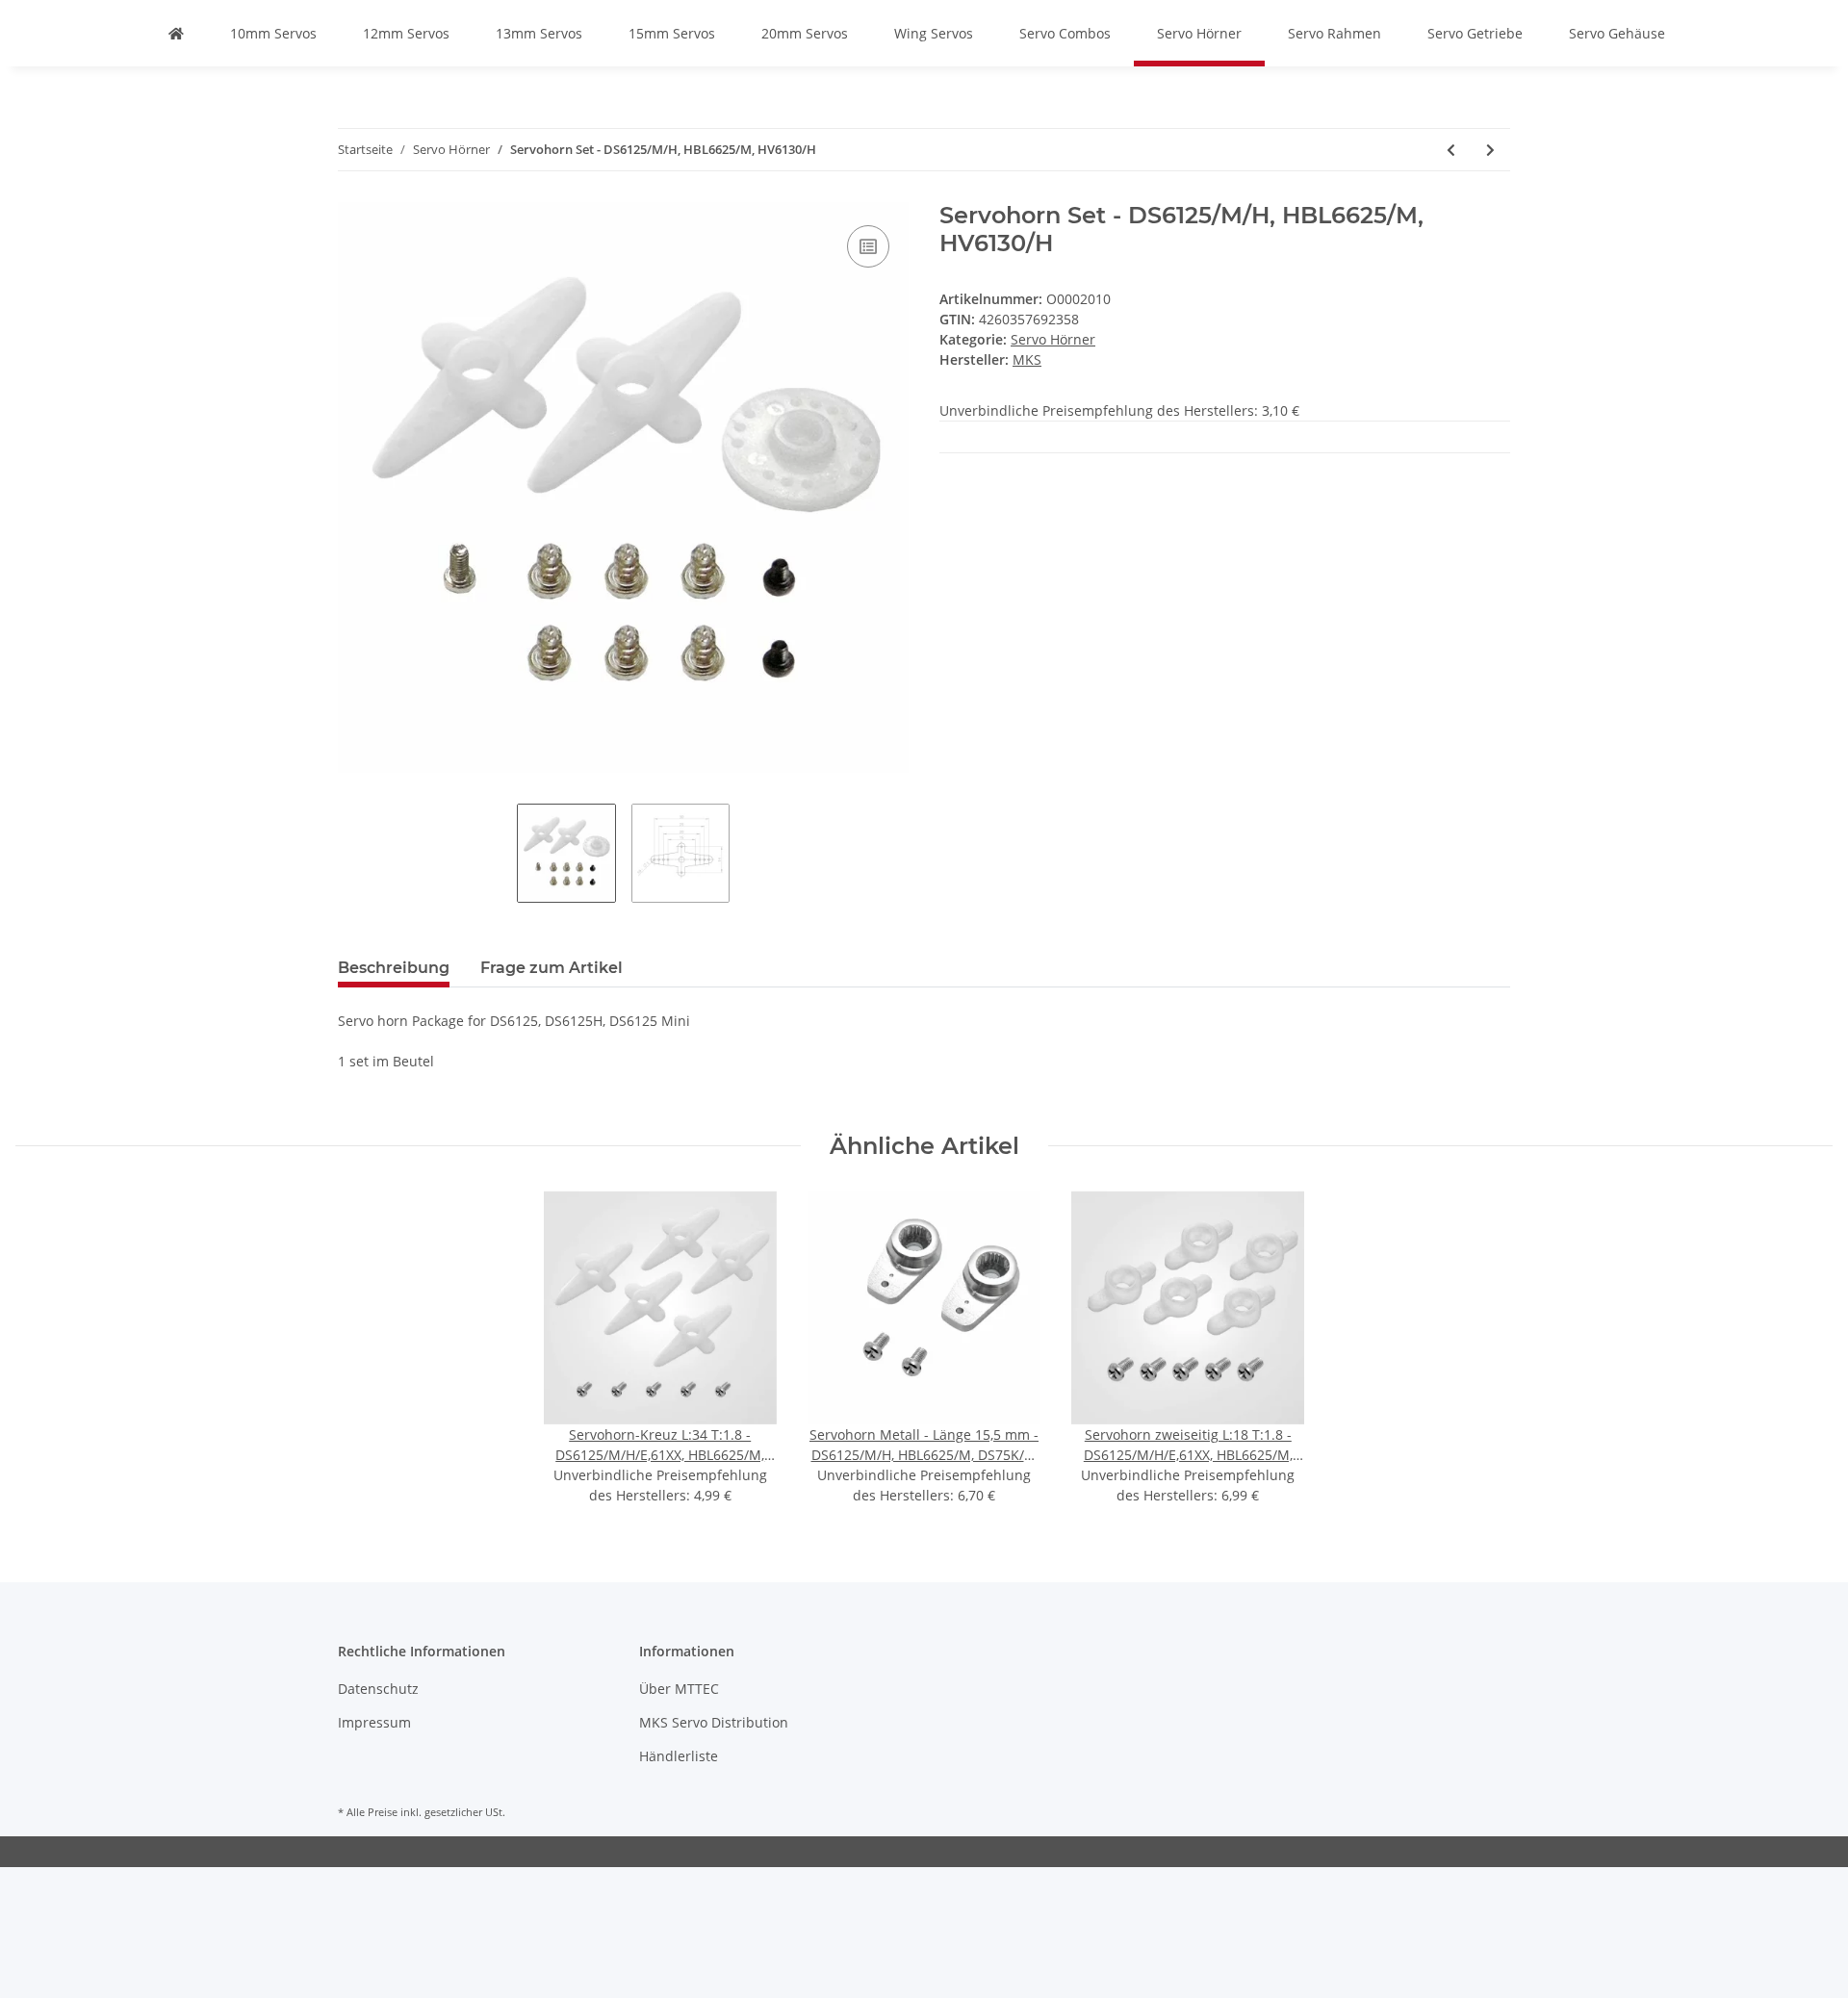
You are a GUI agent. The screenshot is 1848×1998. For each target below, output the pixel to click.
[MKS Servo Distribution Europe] (176, 33)
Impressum (374, 1722)
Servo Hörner (1053, 339)
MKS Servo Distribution (714, 1722)
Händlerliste (679, 1756)
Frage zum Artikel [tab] (552, 968)
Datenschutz (378, 1689)
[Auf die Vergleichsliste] (868, 246)
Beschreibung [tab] (394, 968)
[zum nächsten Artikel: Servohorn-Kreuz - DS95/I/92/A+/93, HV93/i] (1490, 150)
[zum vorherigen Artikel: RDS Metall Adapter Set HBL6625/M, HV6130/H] (1451, 150)
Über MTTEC (679, 1689)
